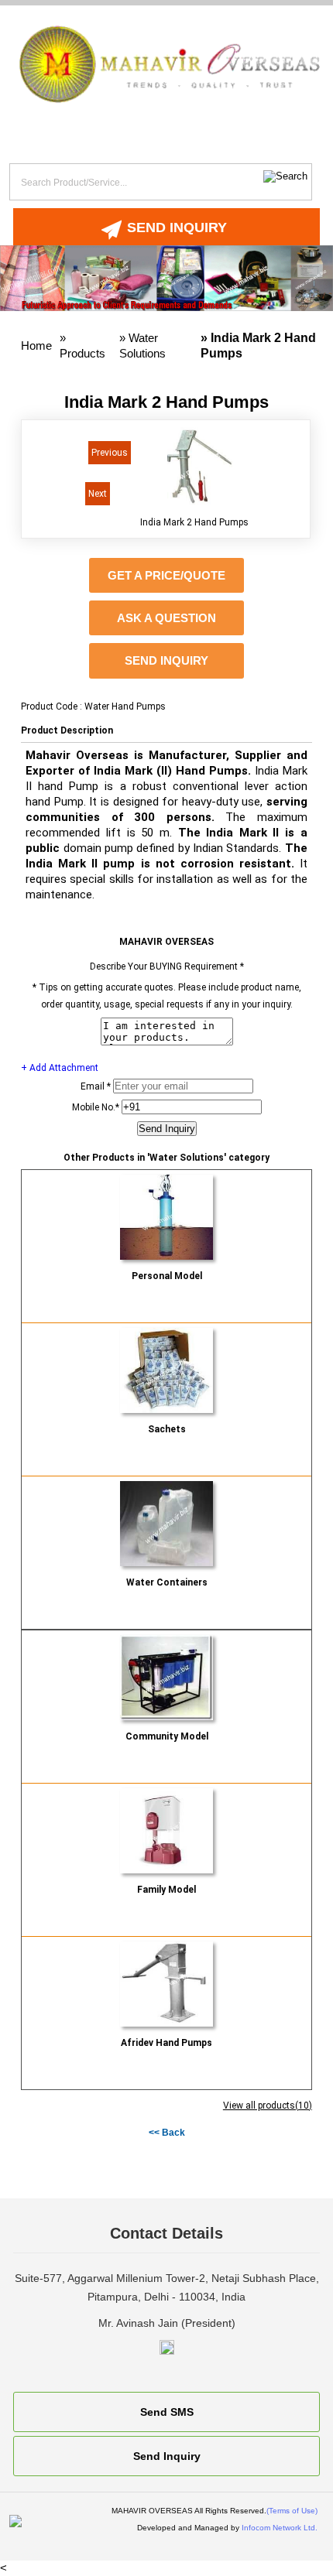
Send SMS (167, 2412)
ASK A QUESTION (166, 618)
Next (98, 494)
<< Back (167, 2133)
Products (82, 353)
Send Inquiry (177, 227)
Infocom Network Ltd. (280, 2528)
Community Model (167, 1736)
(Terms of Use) (292, 2511)
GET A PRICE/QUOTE (166, 575)
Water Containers (167, 1582)
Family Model (166, 1890)
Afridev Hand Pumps (166, 2043)
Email (96, 1086)
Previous (110, 453)
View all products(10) (268, 2106)
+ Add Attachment (60, 1068)
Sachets (167, 1429)
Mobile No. (96, 1107)
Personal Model (167, 1276)
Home (36, 346)
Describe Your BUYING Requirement (167, 966)
